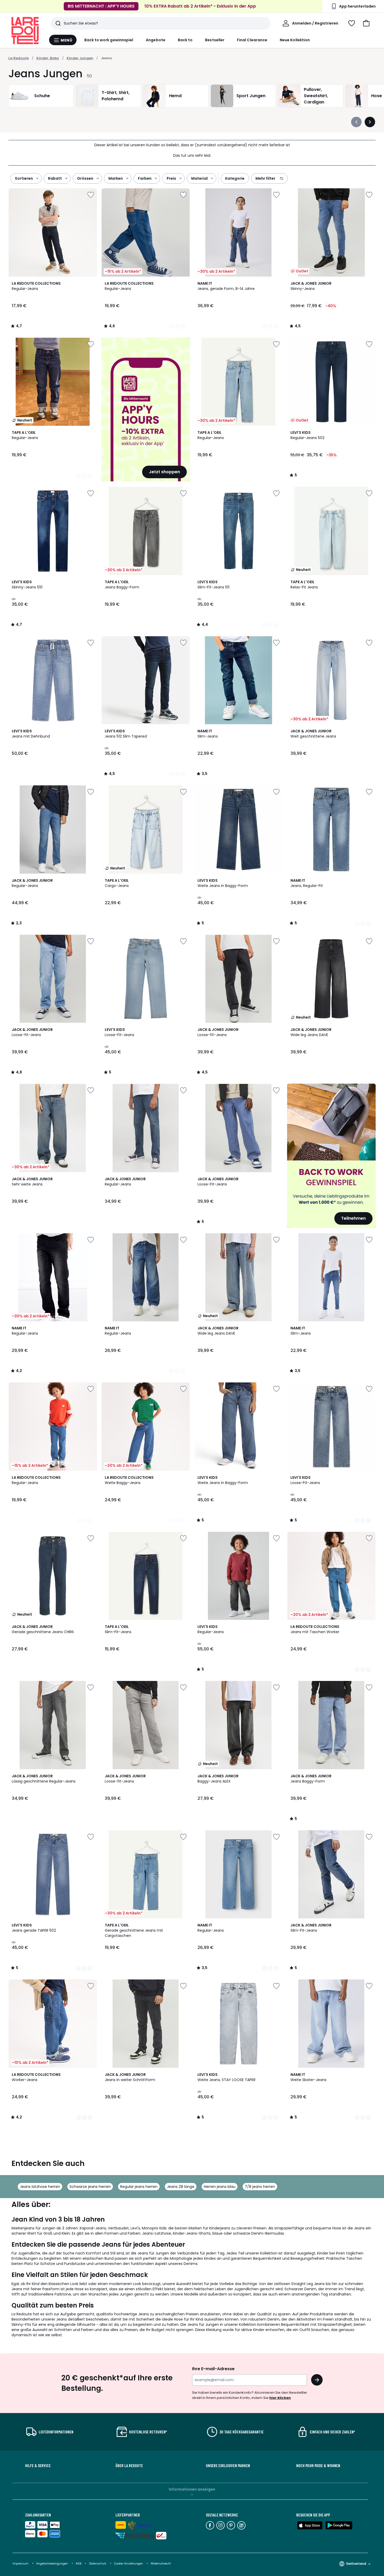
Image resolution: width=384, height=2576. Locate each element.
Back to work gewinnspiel (109, 40)
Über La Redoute (129, 2466)
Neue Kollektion (295, 40)
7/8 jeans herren (260, 2187)
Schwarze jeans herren (90, 2187)
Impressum (21, 2564)
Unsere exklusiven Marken (228, 2466)
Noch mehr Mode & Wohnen (318, 2466)
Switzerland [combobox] (356, 2564)
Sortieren (24, 178)
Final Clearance (252, 40)
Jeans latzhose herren (40, 2187)
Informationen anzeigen (192, 2489)
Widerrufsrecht (161, 2564)
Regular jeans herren (139, 2187)
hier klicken (280, 2398)
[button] (366, 23)
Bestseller (215, 40)
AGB (79, 2564)
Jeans (106, 58)
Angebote (156, 40)
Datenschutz (98, 2564)
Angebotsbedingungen (52, 2564)
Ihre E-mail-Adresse (213, 2369)
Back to (185, 40)
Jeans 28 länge (181, 2187)
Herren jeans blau (220, 2187)
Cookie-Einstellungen (129, 2564)
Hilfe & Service (38, 2466)
